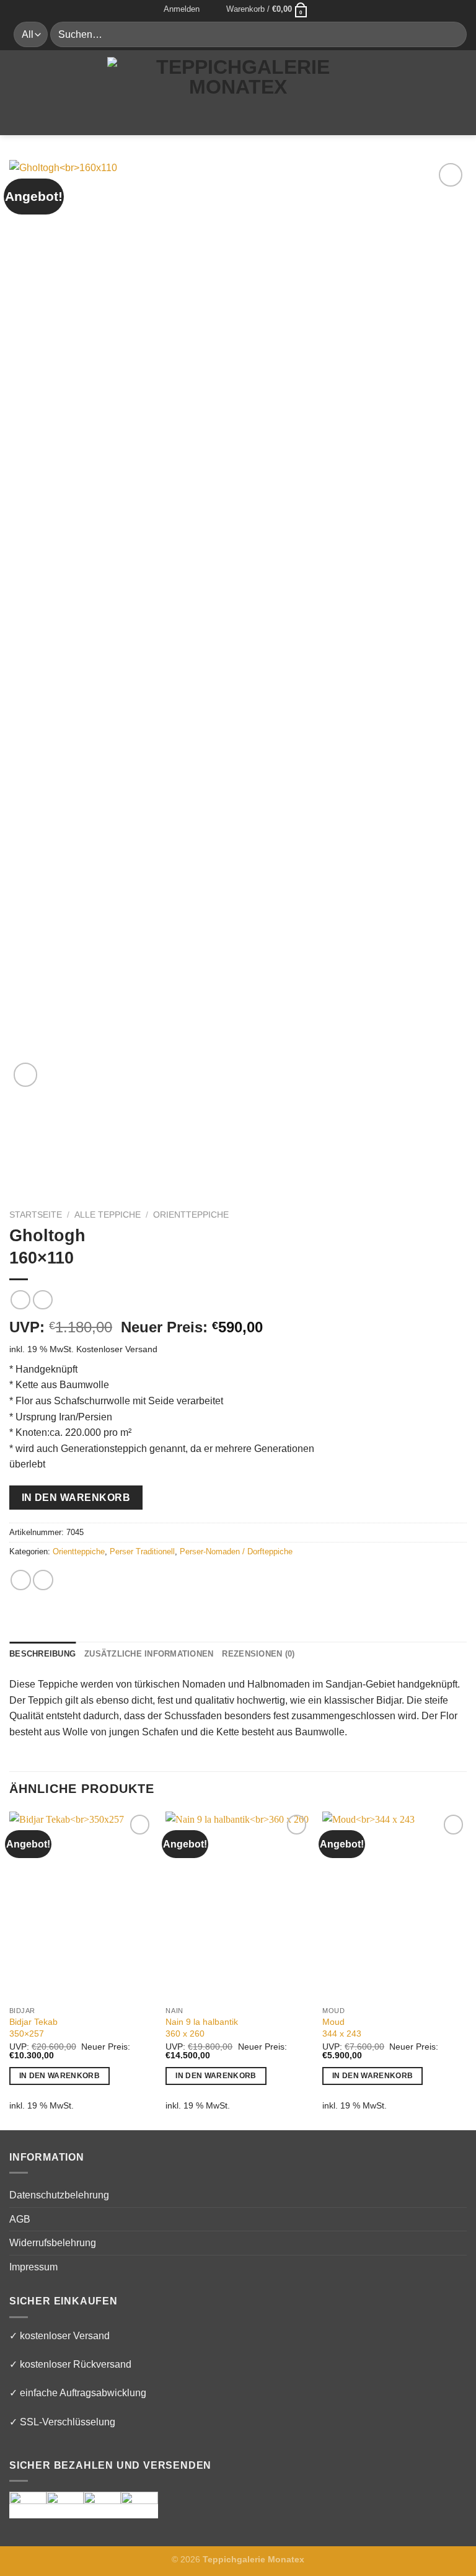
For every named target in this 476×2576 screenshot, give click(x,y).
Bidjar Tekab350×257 (33, 2028)
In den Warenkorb (76, 1498)
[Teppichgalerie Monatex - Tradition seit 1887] (238, 92)
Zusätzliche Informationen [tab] (149, 1654)
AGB (20, 2219)
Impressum (33, 2267)
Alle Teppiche (108, 1215)
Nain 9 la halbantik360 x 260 (202, 2028)
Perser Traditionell (142, 1551)
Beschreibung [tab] (42, 1654)
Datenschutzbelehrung (59, 2195)
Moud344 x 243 (342, 2028)
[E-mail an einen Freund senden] (43, 1580)
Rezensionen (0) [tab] (258, 1654)
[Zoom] (26, 1075)
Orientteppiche (191, 1215)
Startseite (36, 1215)
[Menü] (17, 92)
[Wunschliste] (213, 9)
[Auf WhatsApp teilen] (21, 1580)
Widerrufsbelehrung (53, 2243)
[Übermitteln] (452, 34)
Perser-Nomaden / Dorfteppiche (236, 1551)
